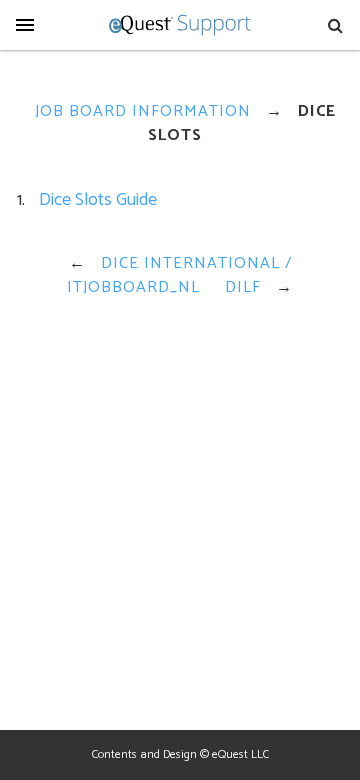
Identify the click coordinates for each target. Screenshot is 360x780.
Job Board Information (143, 111)
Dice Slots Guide (98, 200)
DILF (243, 287)
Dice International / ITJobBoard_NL (179, 275)
